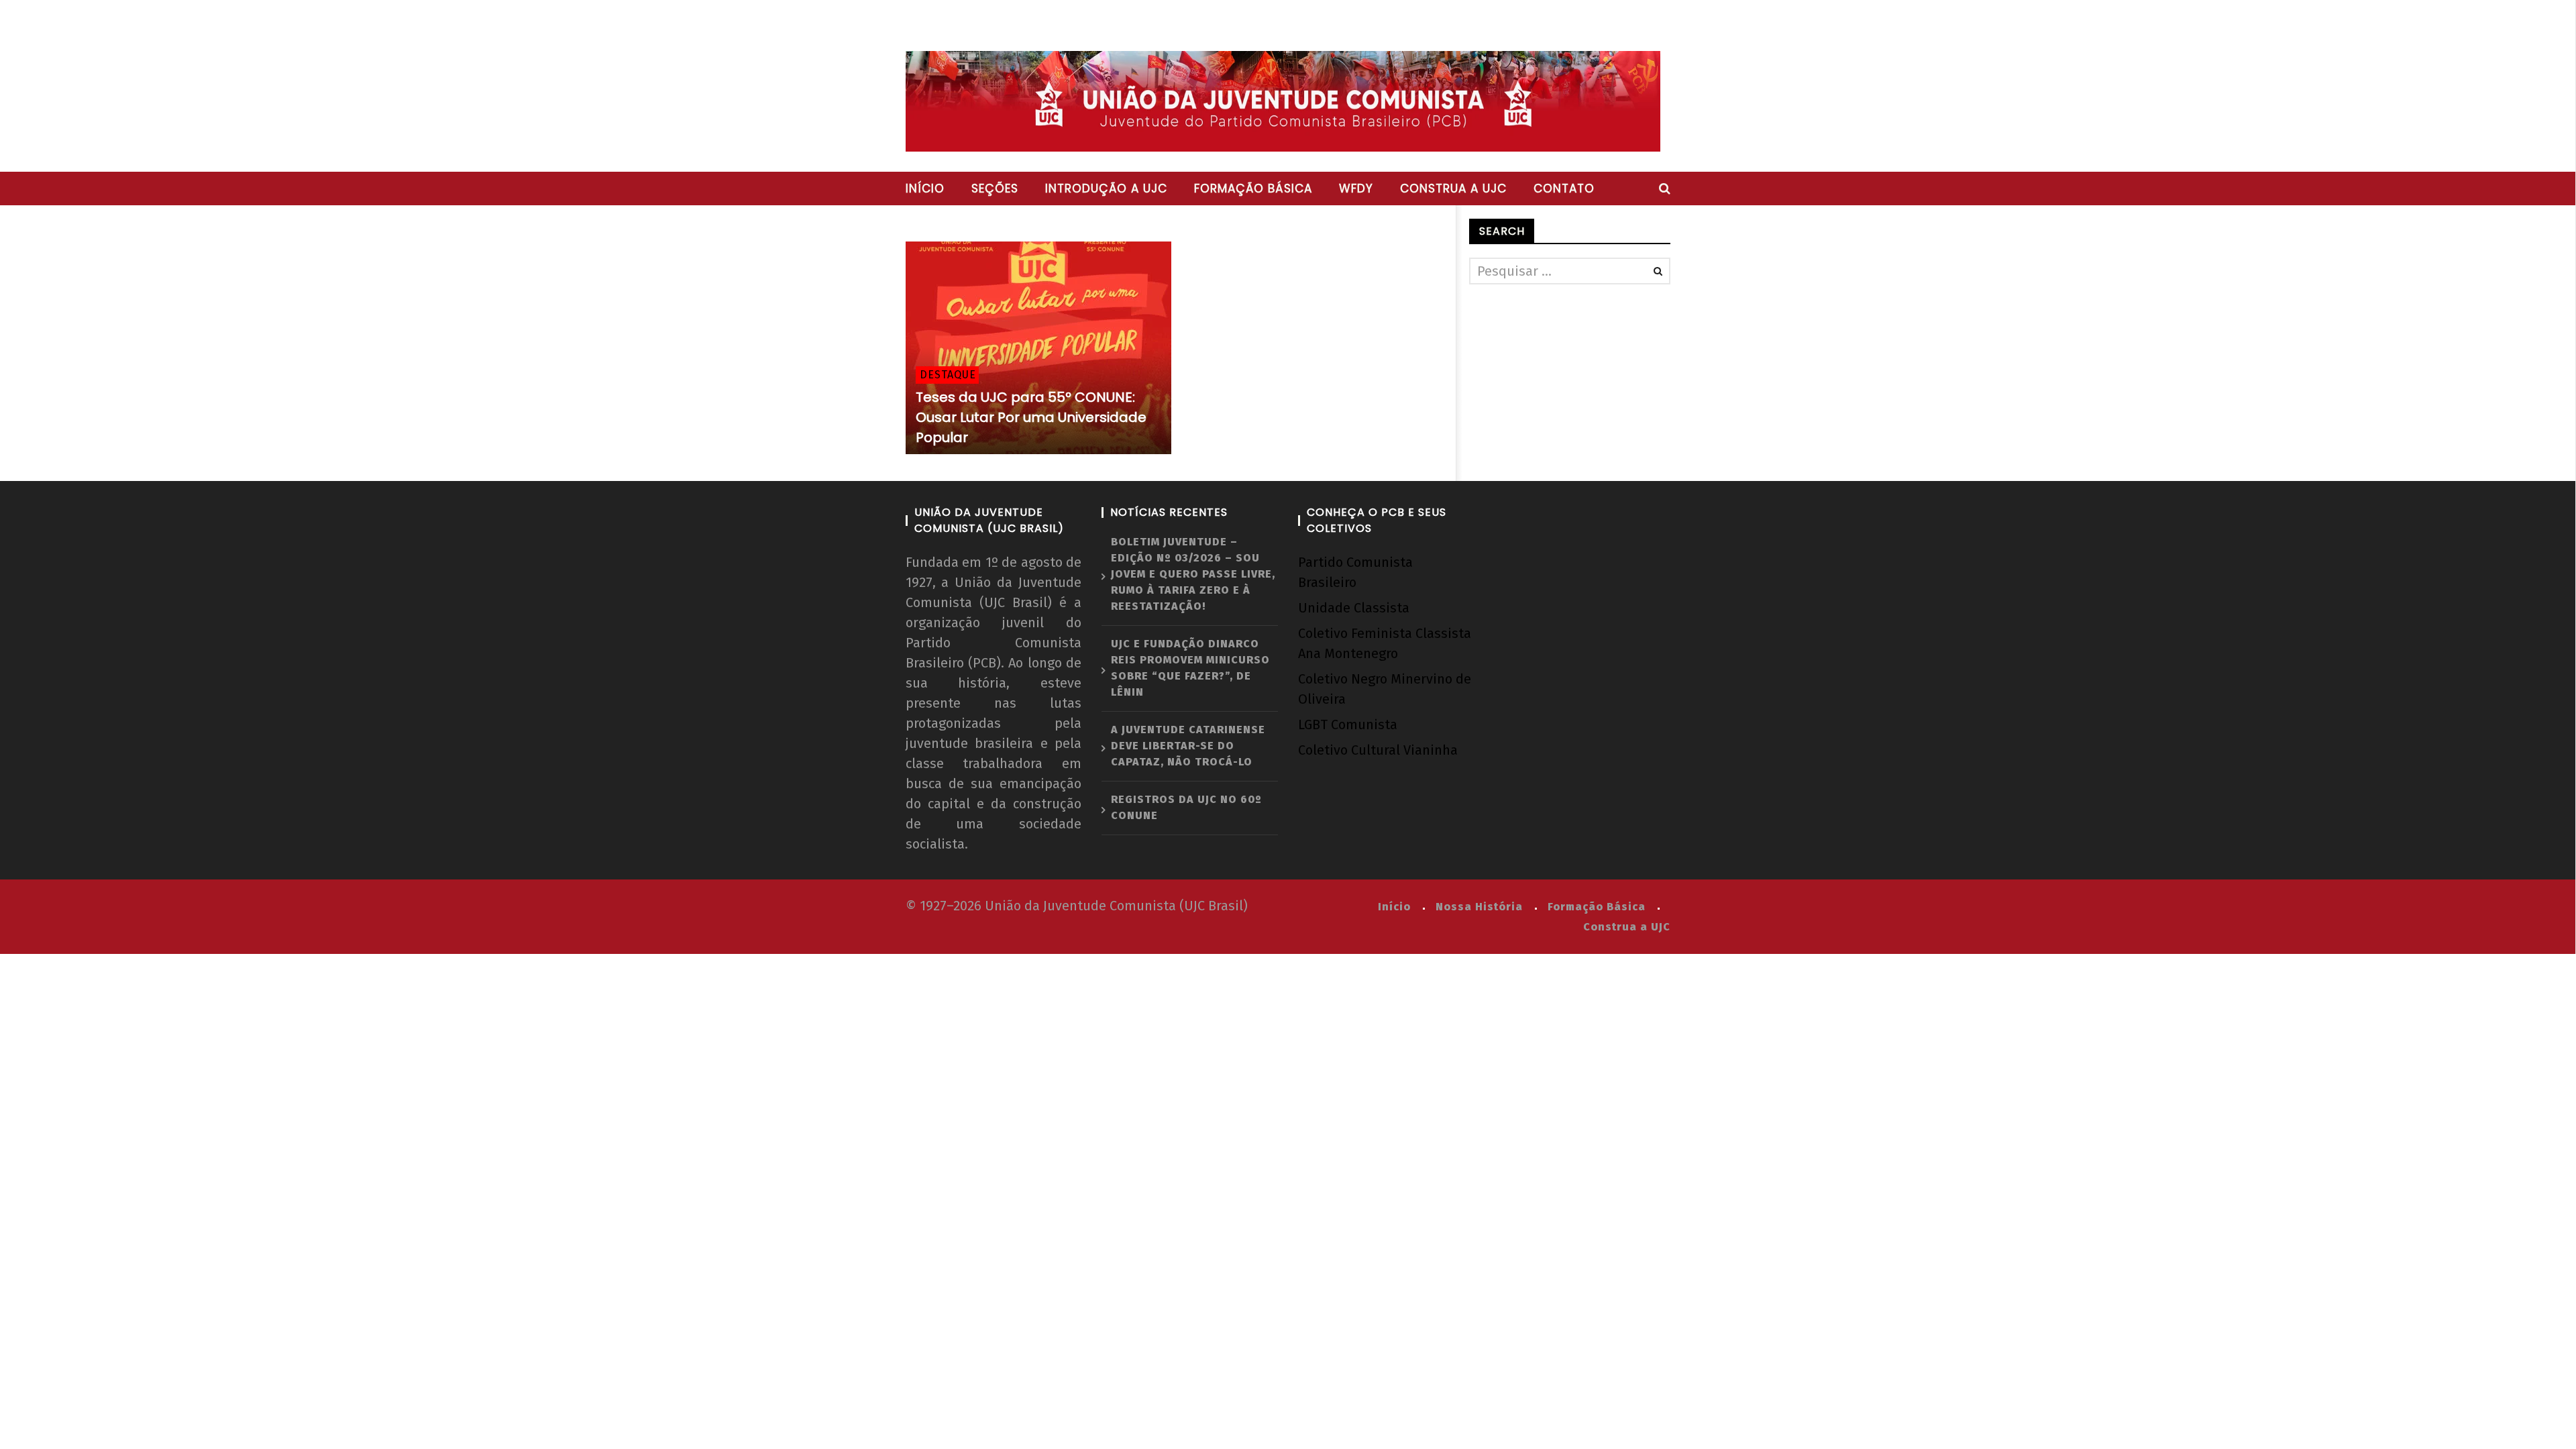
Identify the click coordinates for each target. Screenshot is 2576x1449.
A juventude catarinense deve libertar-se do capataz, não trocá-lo (1188, 746)
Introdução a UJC (1106, 189)
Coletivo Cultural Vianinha (1378, 750)
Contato (1564, 189)
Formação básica (1253, 189)
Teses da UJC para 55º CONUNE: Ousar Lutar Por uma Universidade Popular (1031, 417)
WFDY (1356, 189)
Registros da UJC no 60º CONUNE (1186, 807)
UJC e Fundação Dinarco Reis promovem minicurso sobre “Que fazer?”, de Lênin (1190, 668)
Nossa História (1479, 907)
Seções (995, 189)
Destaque (948, 375)
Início (925, 189)
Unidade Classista (1354, 608)
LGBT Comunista (1348, 724)
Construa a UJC (1453, 189)
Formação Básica (1597, 907)
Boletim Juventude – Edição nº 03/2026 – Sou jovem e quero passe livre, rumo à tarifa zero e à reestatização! (1193, 574)
